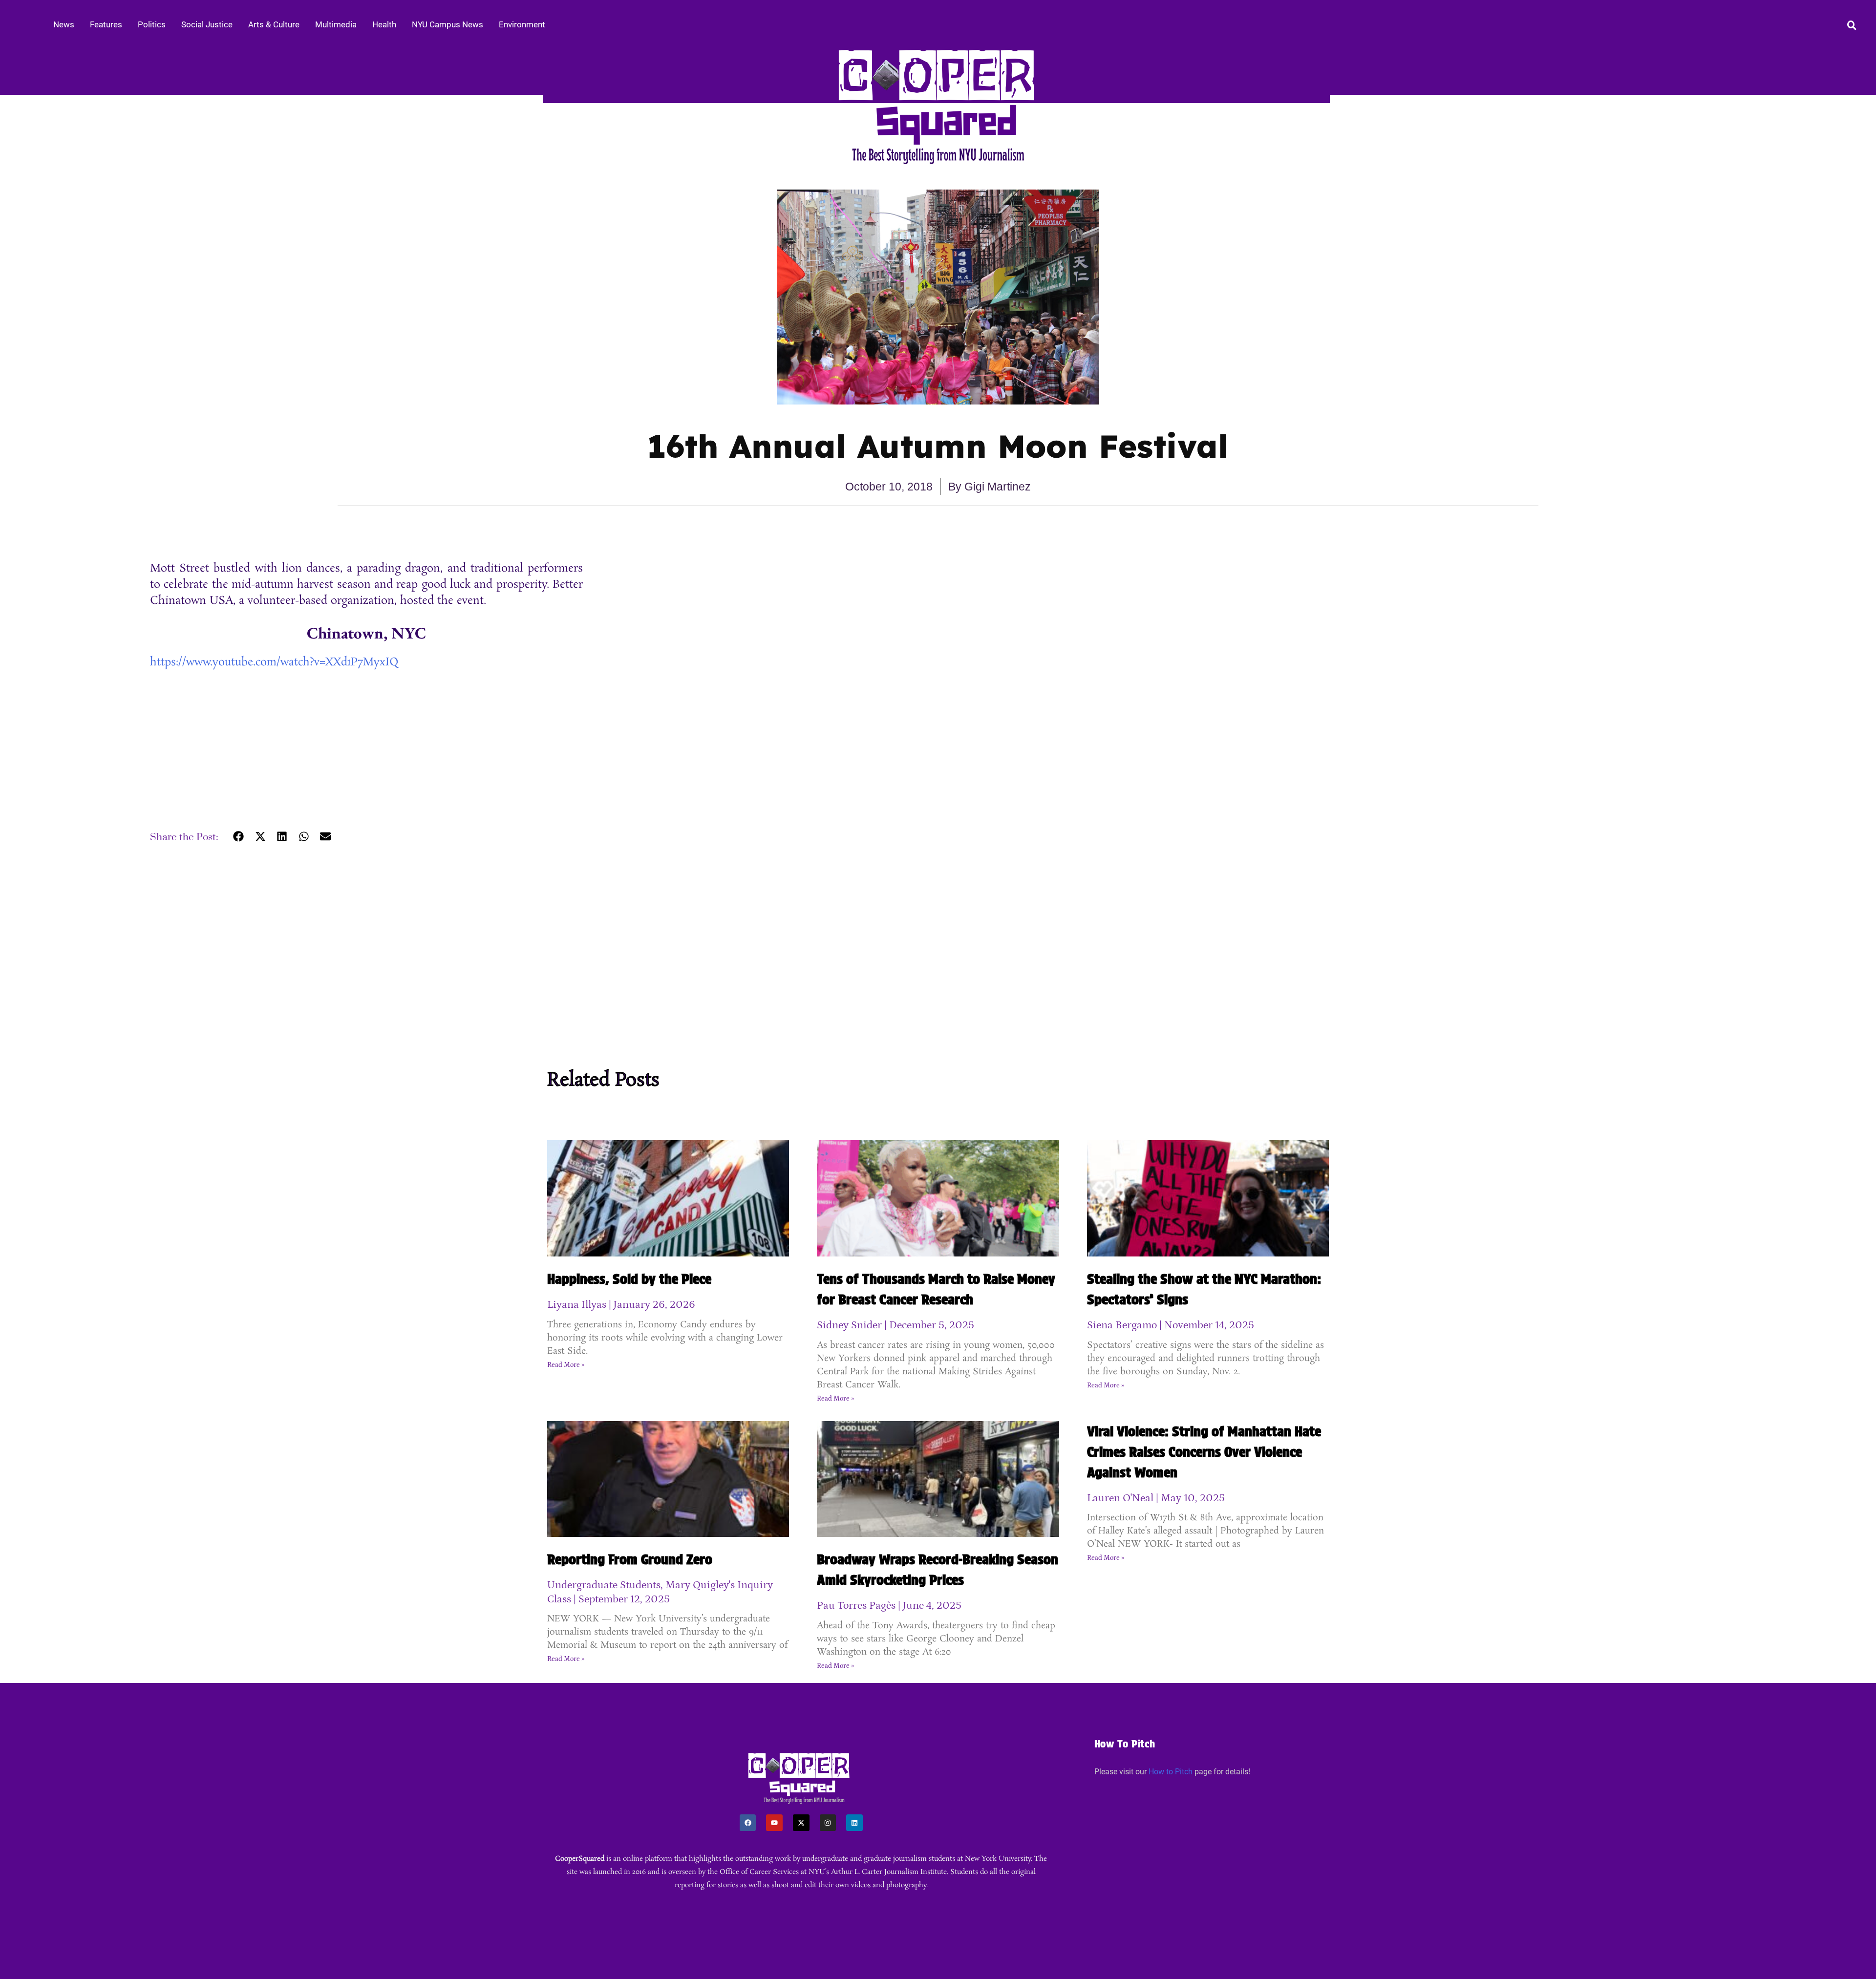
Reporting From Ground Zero (630, 1559)
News (64, 24)
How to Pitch (1171, 1772)
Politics (152, 24)
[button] (239, 836)
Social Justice (207, 24)
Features (106, 24)
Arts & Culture (274, 24)
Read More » (566, 1365)
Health (384, 24)
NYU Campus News (448, 24)
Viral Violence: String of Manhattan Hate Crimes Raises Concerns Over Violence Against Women (1204, 1452)
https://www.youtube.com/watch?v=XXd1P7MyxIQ (274, 662)
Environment (522, 24)
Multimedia (336, 24)
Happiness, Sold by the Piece (629, 1279)
